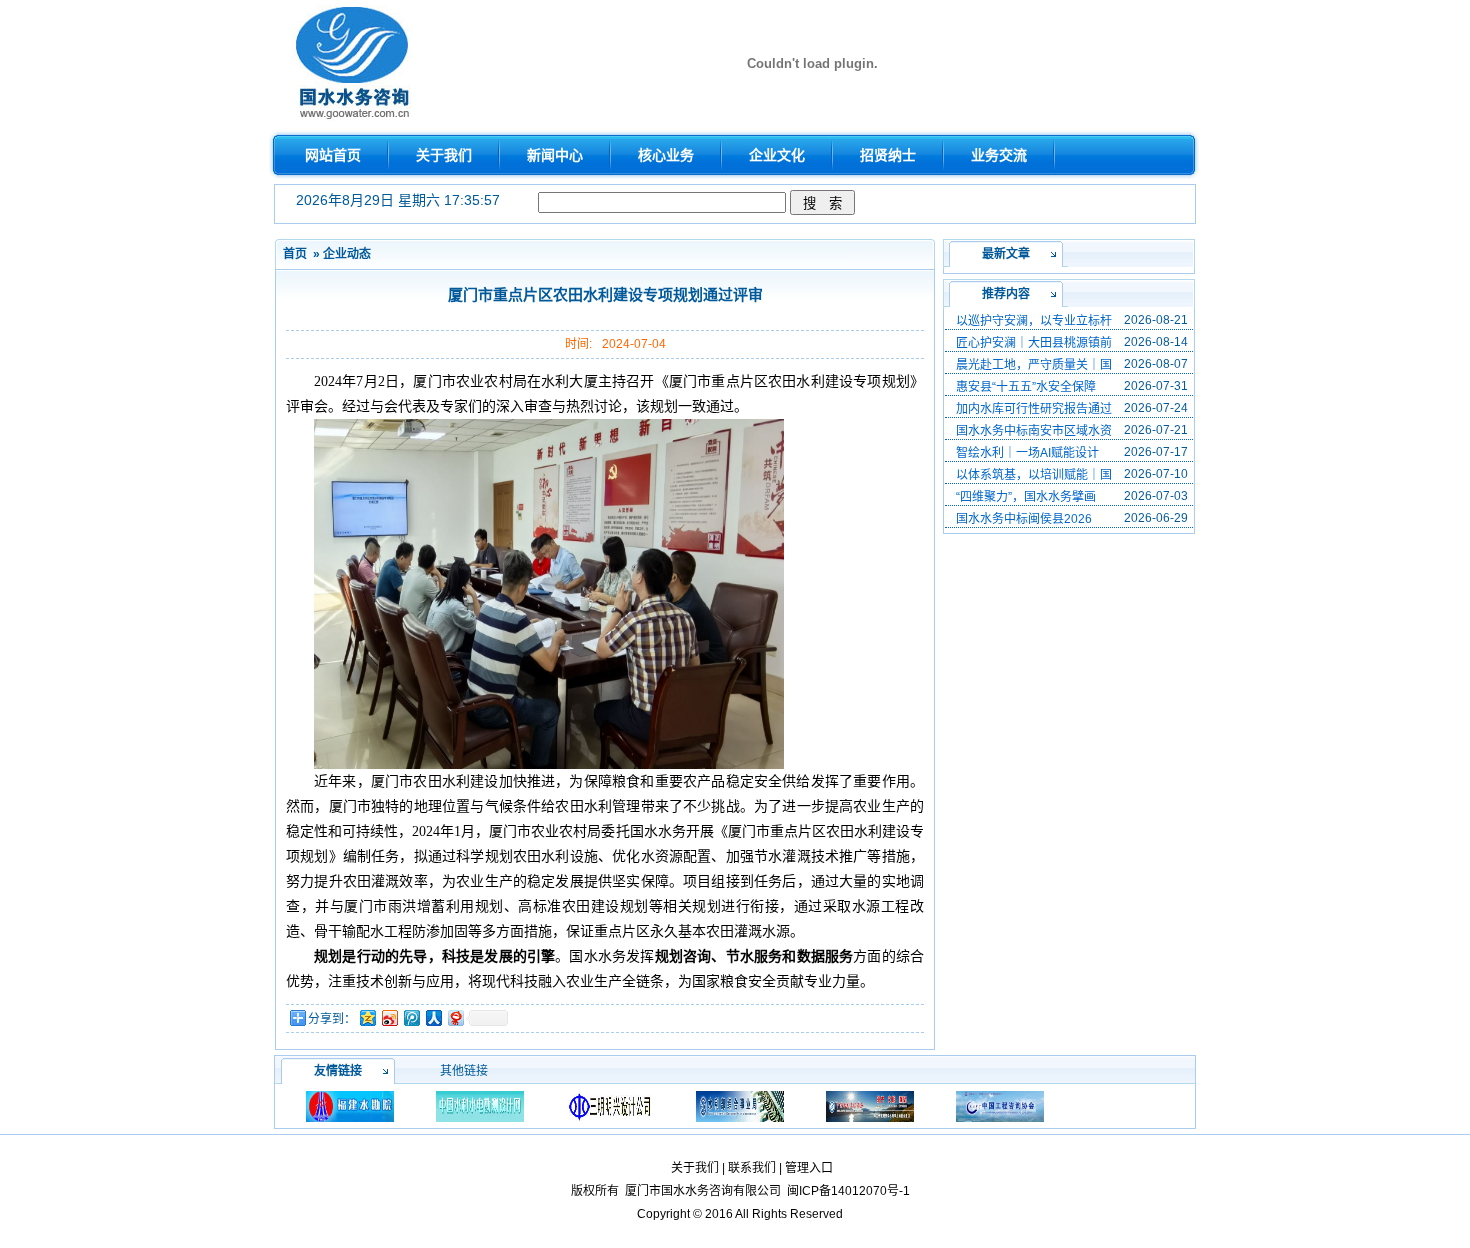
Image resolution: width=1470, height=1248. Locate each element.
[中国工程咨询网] (1000, 1106)
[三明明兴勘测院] (610, 1106)
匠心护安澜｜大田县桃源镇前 (1034, 343)
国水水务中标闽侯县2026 (1024, 519)
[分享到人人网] (433, 1017)
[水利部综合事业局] (740, 1106)
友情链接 (338, 1071)
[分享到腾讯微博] (411, 1017)
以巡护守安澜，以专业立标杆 (1034, 321)
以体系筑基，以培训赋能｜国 (1034, 475)
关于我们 (695, 1168)
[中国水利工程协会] (870, 1106)
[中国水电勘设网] (480, 1106)
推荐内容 (1006, 294)
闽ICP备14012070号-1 (848, 1191)
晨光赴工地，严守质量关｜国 (1034, 365)
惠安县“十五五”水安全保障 (1026, 387)
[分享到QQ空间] (367, 1017)
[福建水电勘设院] (350, 1106)
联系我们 (752, 1168)
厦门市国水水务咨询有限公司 (703, 1191)
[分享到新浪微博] (389, 1017)
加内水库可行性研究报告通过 (1034, 409)
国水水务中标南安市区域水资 (1034, 431)
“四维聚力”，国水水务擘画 (1026, 497)
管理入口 (809, 1168)
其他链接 (464, 1071)
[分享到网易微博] (455, 1017)
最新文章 (1006, 254)
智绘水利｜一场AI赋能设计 (1027, 453)
